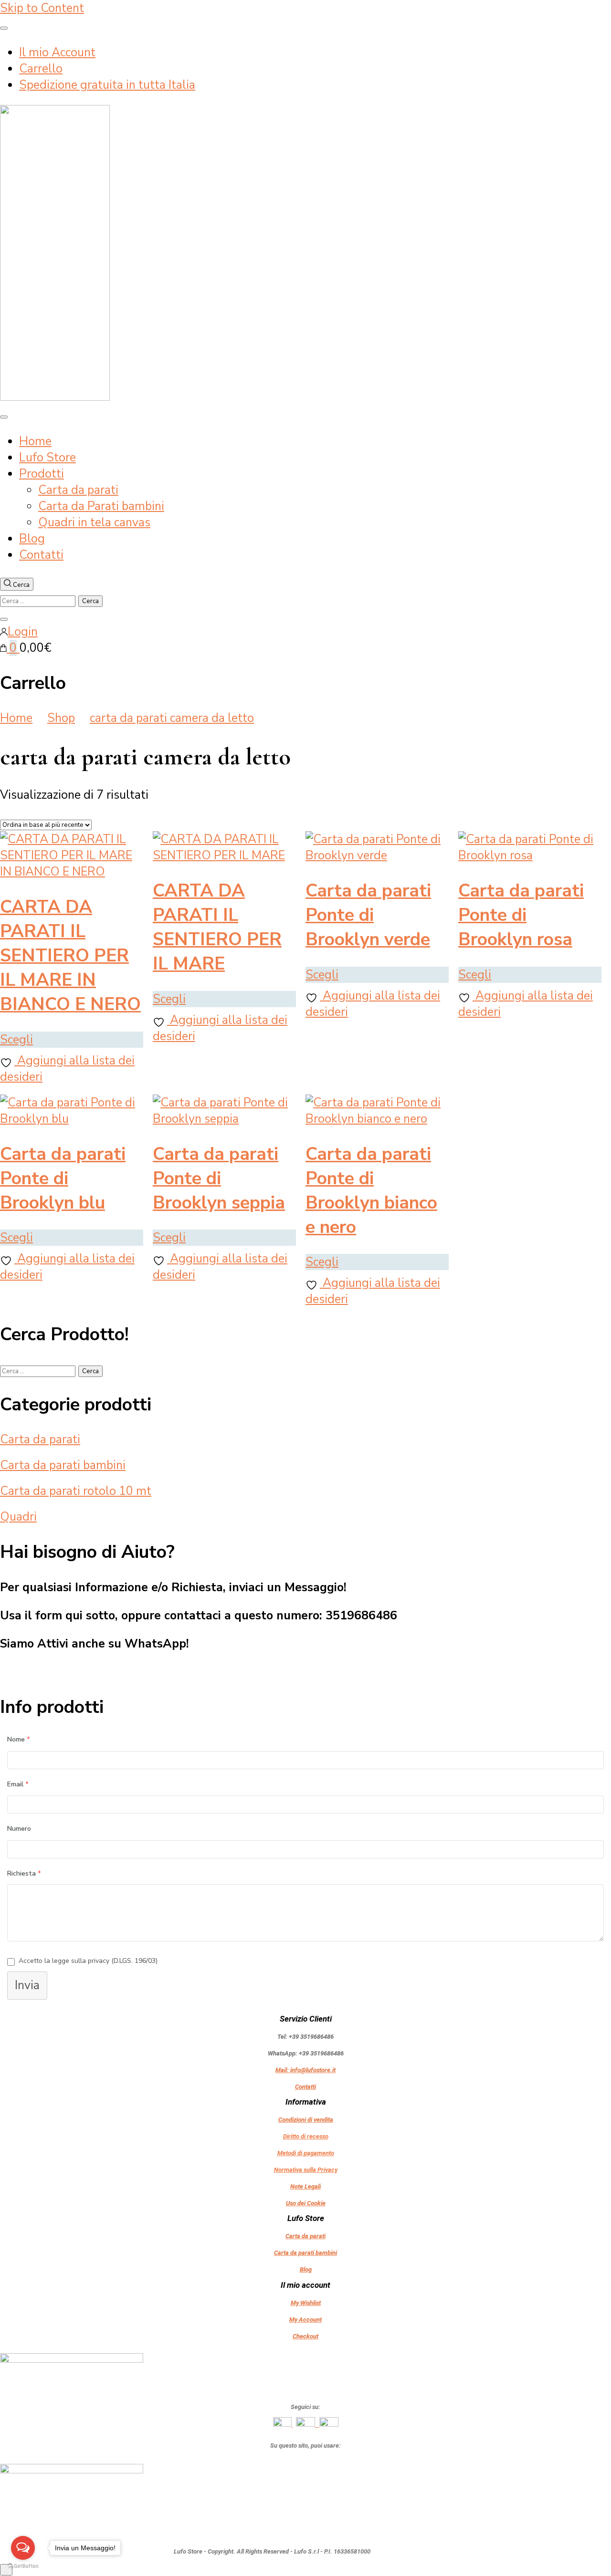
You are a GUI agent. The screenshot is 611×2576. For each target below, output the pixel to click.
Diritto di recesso (306, 2136)
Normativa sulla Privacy (306, 2170)
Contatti (41, 555)
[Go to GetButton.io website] (23, 2566)
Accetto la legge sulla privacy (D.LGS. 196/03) (88, 1961)
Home (35, 441)
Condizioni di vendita (306, 2120)
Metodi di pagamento (306, 2153)
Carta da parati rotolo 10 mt (76, 1491)
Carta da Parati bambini (101, 506)
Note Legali (305, 2186)
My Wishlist (306, 2303)
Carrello (41, 69)
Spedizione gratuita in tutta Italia (107, 85)
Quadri (18, 1517)
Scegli (16, 1040)
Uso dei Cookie (306, 2203)
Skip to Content (42, 8)
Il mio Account (57, 52)
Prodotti (42, 474)
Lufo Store (47, 458)
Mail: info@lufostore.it (305, 2070)
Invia (27, 1985)
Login (23, 632)
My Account (305, 2320)
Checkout (305, 2336)
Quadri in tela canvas (94, 522)
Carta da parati (78, 490)
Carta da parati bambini (63, 1465)
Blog (32, 539)
